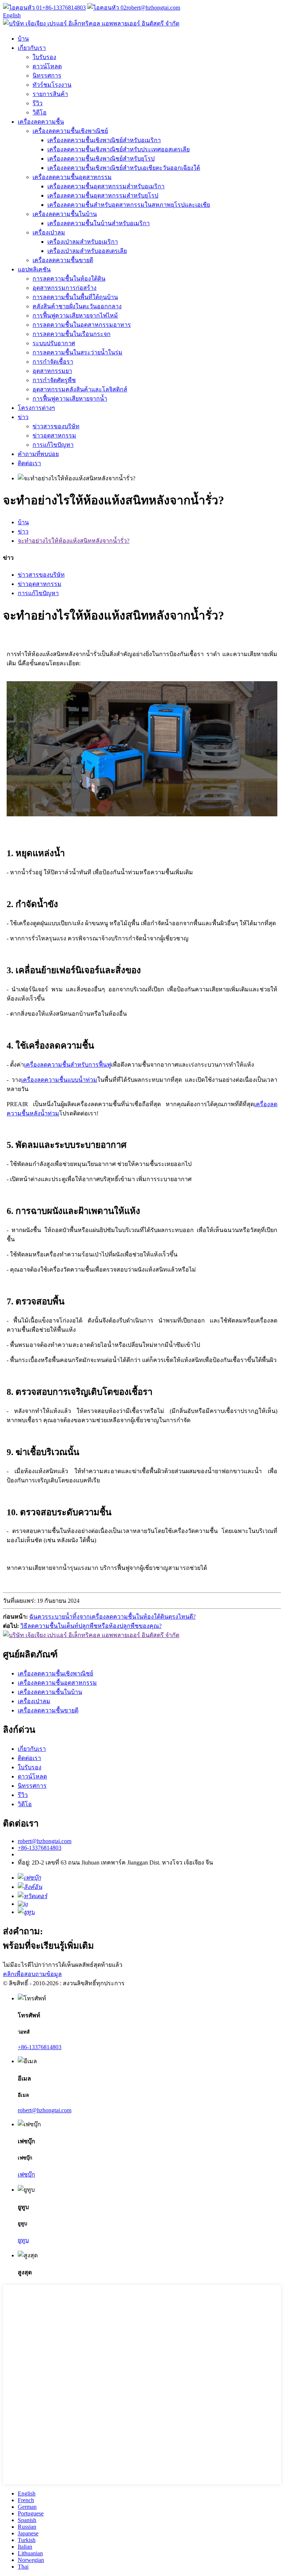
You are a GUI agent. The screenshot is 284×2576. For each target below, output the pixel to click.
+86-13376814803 (64, 8)
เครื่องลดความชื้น (41, 122)
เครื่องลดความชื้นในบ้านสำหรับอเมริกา (99, 223)
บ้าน (23, 39)
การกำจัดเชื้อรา (53, 362)
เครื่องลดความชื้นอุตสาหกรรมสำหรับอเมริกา (106, 186)
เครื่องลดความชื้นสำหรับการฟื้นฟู (67, 1065)
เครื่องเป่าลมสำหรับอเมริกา (83, 242)
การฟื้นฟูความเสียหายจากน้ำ (70, 399)
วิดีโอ (40, 112)
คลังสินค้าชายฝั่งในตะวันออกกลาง (77, 306)
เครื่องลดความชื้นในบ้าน (65, 214)
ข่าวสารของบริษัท (56, 426)
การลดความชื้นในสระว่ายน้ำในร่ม (77, 352)
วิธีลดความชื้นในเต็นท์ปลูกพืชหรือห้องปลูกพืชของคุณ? (91, 1626)
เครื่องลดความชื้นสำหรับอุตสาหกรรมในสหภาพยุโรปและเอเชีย (129, 205)
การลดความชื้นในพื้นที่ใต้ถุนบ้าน (75, 297)
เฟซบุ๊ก (26, 2174)
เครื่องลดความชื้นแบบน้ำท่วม (59, 1080)
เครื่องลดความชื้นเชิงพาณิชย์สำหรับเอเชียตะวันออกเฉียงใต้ (124, 168)
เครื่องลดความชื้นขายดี (63, 260)
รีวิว (38, 103)
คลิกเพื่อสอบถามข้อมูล (32, 1974)
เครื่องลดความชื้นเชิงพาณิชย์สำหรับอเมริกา (104, 140)
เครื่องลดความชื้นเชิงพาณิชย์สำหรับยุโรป (101, 159)
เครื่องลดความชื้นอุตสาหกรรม (72, 177)
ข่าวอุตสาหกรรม (54, 435)
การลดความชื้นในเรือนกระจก (72, 334)
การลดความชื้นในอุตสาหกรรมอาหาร (82, 325)
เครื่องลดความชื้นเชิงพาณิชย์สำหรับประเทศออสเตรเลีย (119, 149)
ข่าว (23, 417)
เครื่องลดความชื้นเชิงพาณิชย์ (70, 131)
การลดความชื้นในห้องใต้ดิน (69, 279)
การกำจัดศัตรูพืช (54, 380)
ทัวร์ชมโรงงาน (52, 85)
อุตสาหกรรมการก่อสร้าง (65, 288)
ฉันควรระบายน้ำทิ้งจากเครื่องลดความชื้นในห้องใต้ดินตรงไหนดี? (112, 1617)
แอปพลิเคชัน (34, 269)
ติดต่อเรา (29, 463)
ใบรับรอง (44, 57)
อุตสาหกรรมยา (52, 371)
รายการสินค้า (50, 94)
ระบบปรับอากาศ (54, 343)
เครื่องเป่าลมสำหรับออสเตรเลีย (87, 251)
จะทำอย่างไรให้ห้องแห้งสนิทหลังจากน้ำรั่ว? (74, 541)
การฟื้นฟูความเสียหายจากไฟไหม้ (75, 315)
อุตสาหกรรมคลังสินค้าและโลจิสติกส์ (80, 389)
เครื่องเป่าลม (49, 232)
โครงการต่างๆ (36, 408)
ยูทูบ (23, 2240)
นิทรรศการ (47, 76)
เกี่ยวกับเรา (32, 48)
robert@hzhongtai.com (153, 8)
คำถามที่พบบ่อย (38, 454)
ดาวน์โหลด (47, 66)
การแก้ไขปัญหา (53, 445)
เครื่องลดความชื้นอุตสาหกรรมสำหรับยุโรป (103, 195)
